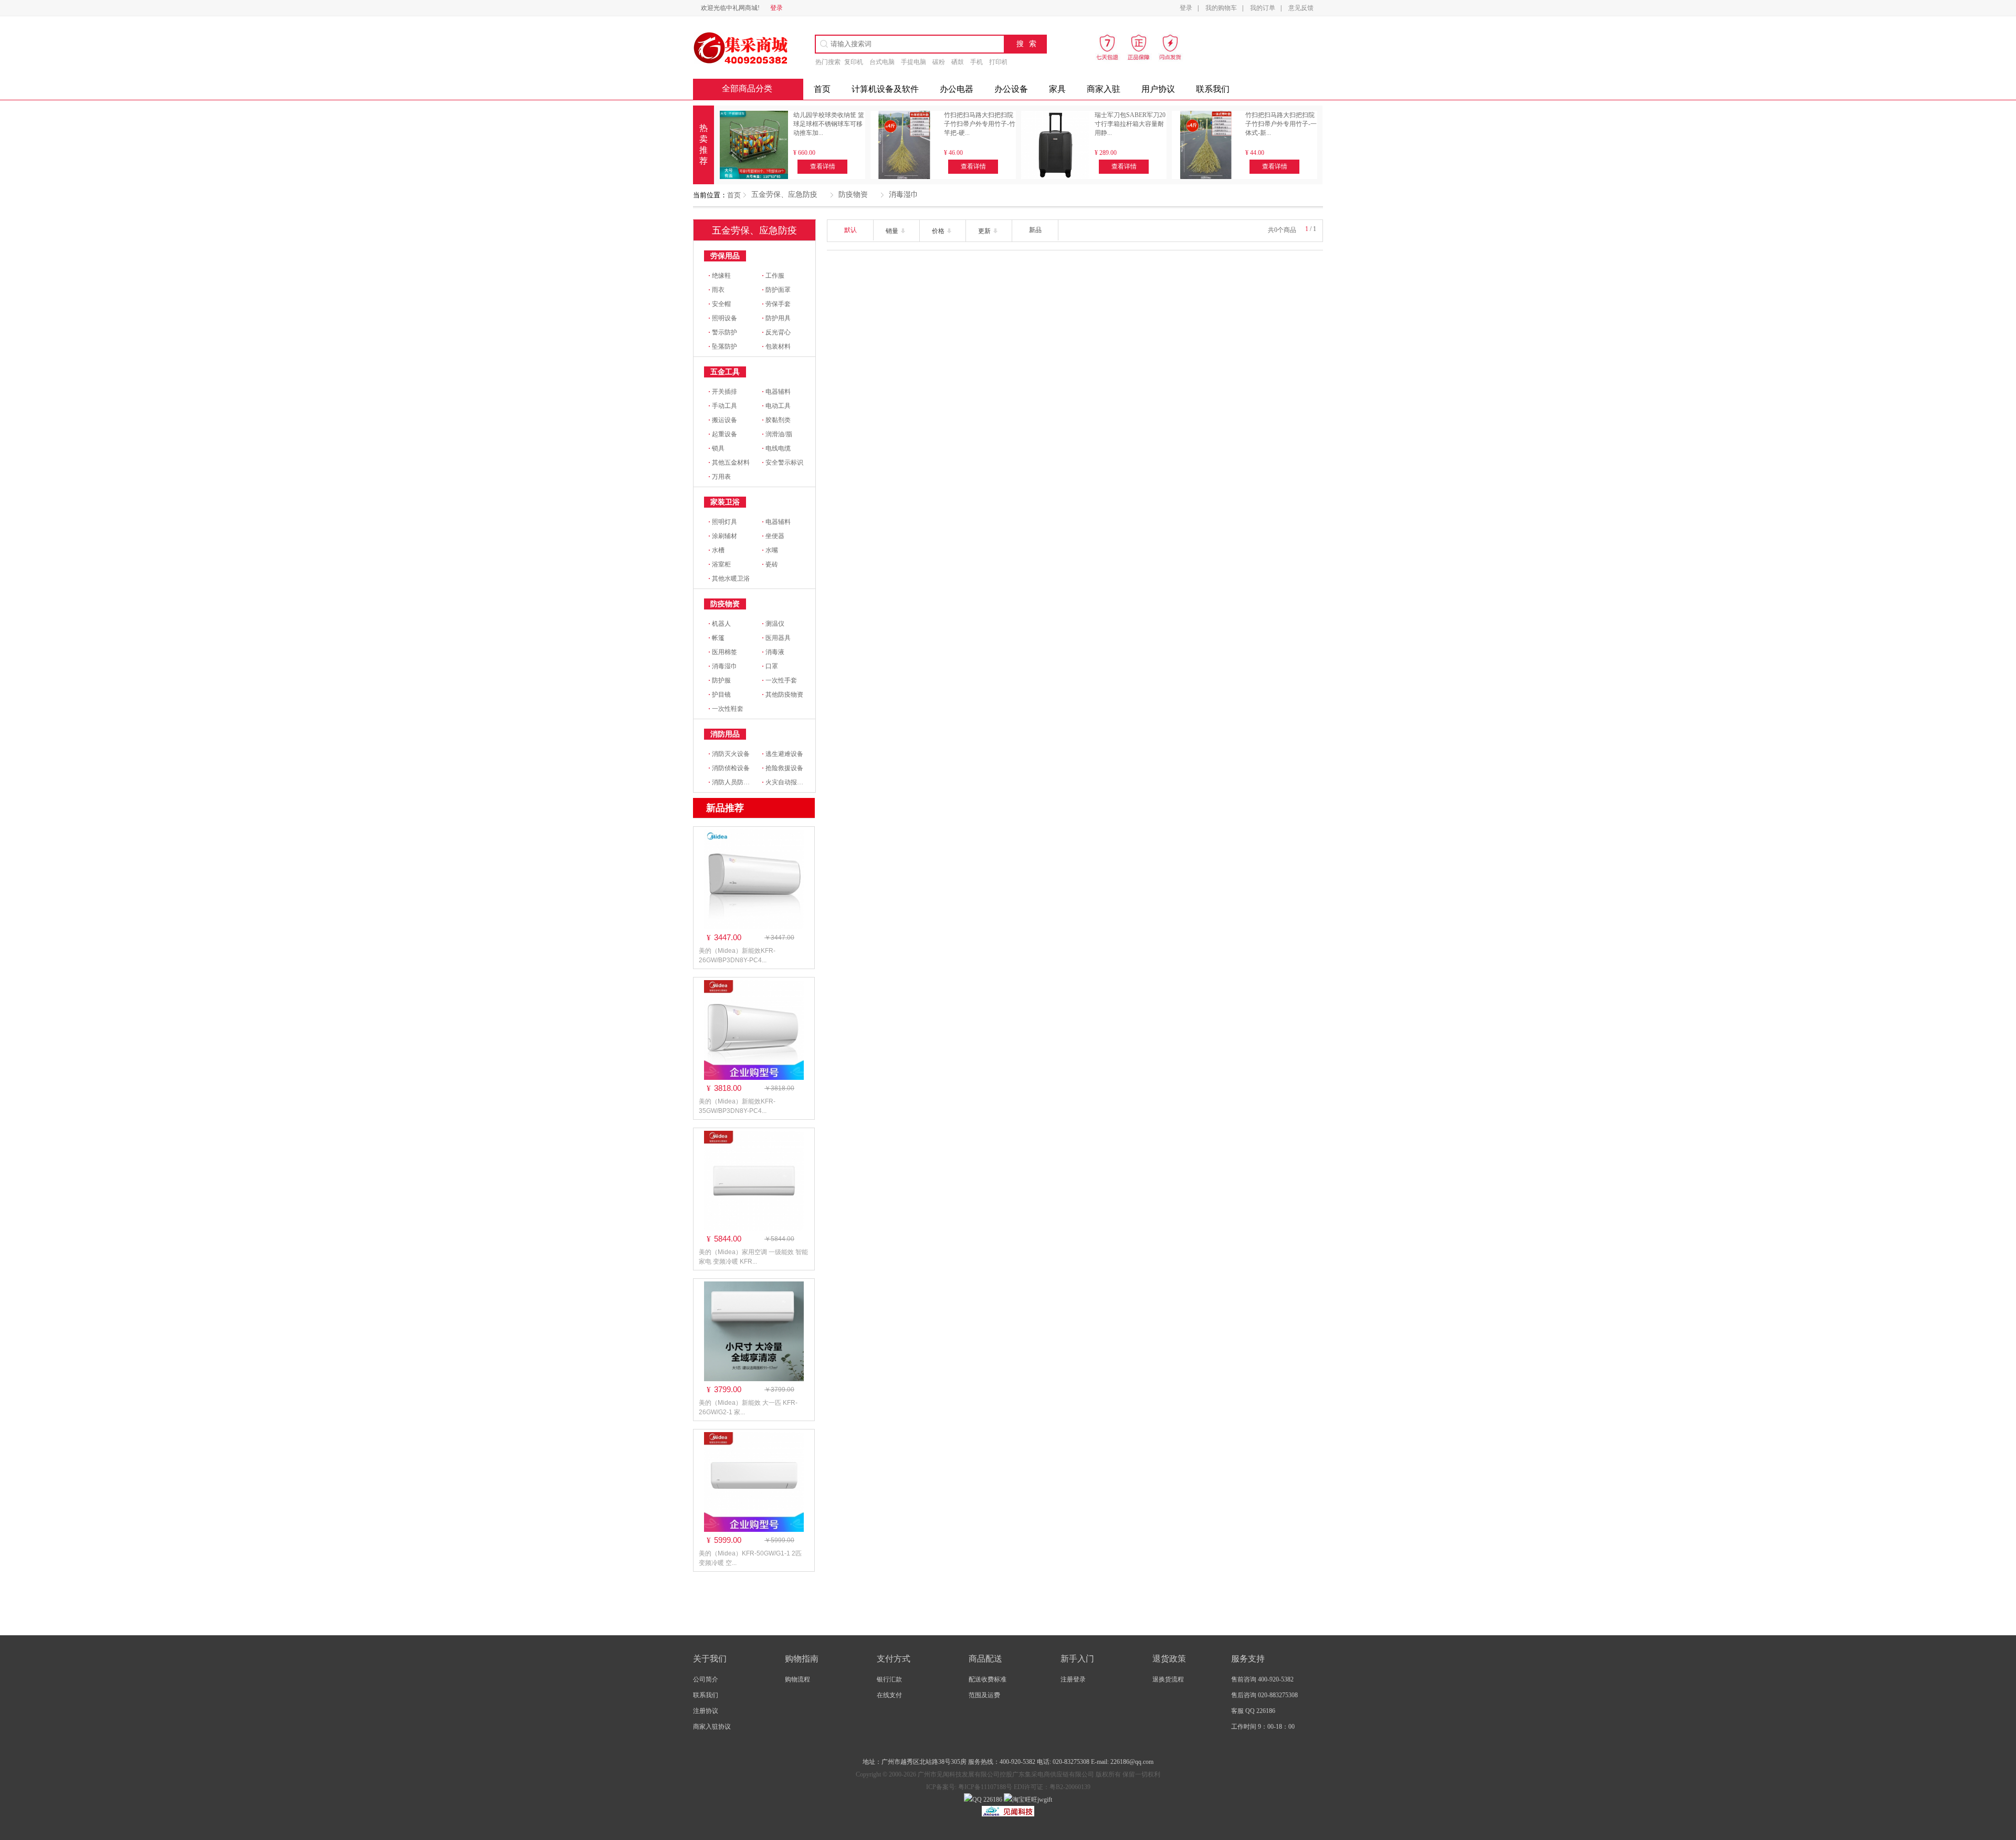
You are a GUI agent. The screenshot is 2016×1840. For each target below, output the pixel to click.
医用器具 (776, 638)
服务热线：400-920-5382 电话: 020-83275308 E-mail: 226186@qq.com (1061, 1762)
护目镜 (720, 695)
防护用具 (776, 318)
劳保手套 (776, 304)
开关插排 (723, 392)
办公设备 (1011, 89)
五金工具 (725, 372)
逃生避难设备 (783, 754)
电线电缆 (776, 448)
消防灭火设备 (729, 754)
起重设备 (723, 434)
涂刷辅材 (723, 536)
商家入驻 (1104, 89)
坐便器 (773, 536)
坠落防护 (723, 346)
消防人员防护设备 (735, 782)
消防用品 (725, 734)
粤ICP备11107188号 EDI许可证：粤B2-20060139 (1023, 1787)
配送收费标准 (988, 1679)
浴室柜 (720, 564)
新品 (1035, 230)
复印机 (854, 62)
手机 (976, 62)
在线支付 (889, 1695)
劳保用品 (725, 256)
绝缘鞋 (720, 276)
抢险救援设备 (783, 768)
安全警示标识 (783, 462)
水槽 (716, 550)
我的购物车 (1221, 8)
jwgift (1045, 1800)
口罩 (770, 666)
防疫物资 (853, 194)
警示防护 (723, 332)
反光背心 (776, 332)
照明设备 (723, 318)
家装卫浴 (725, 502)
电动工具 (776, 406)
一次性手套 (779, 680)
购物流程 (797, 1679)
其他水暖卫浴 (729, 579)
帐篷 (716, 638)
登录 (776, 8)
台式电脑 (882, 62)
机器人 (720, 624)
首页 (734, 195)
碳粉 (939, 62)
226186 (992, 1800)
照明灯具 (723, 522)
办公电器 (957, 89)
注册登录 (1073, 1679)
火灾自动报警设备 (789, 782)
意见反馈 (1301, 8)
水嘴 (770, 550)
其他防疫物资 (783, 695)
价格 (939, 231)
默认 (850, 230)
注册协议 (706, 1711)
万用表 (720, 477)
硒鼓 (958, 62)
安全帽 (720, 304)
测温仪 (773, 624)
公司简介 (706, 1679)
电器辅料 (776, 392)
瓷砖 (770, 564)
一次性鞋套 (726, 709)
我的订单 (1263, 8)
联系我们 (1213, 89)
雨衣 (716, 290)
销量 (893, 231)
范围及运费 (984, 1695)
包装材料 (776, 346)
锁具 (716, 448)
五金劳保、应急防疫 (784, 194)
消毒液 (773, 652)
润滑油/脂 (777, 434)
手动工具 (723, 406)
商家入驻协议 (712, 1727)
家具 (1057, 89)
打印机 (999, 62)
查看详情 (823, 166)
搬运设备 (723, 420)
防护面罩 (776, 290)
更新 (985, 231)
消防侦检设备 (729, 768)
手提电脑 (913, 62)
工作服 (773, 276)
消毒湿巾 (904, 194)
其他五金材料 (729, 462)
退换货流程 (1168, 1679)
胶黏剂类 (776, 420)
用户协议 (1158, 89)
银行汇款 (889, 1679)
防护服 (720, 680)
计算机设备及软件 (885, 89)
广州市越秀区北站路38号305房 (925, 1762)
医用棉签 (723, 652)
